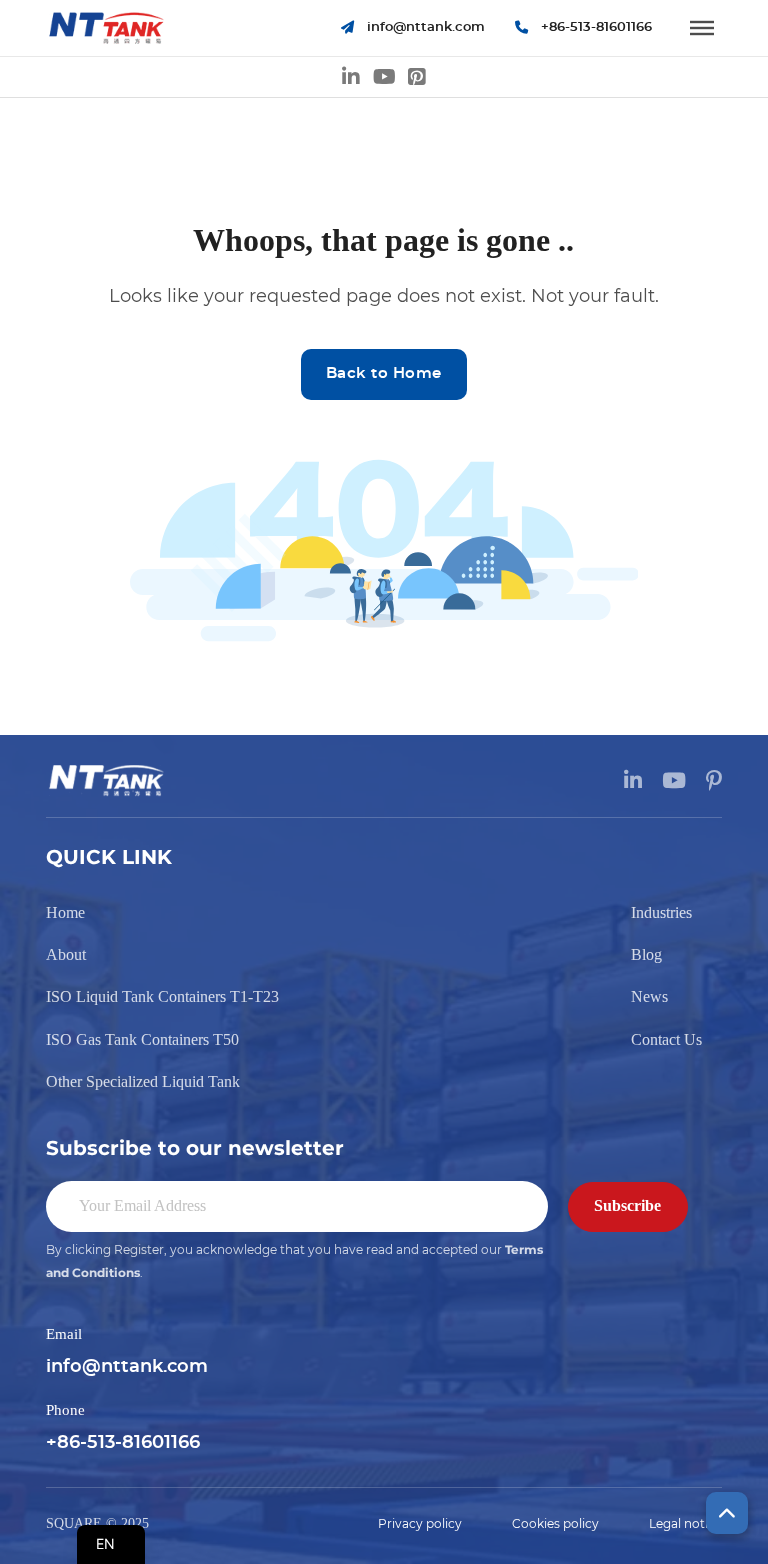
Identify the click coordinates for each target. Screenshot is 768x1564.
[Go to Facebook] (417, 77)
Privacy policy (420, 1524)
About (66, 954)
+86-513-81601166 (123, 1443)
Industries (661, 912)
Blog (646, 954)
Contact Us (666, 1039)
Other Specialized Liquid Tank (143, 1081)
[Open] (702, 28)
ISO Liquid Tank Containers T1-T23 (162, 996)
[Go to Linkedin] (351, 77)
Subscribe (627, 1205)
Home (65, 912)
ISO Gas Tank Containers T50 (142, 1039)
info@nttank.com (127, 1367)
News (649, 996)
